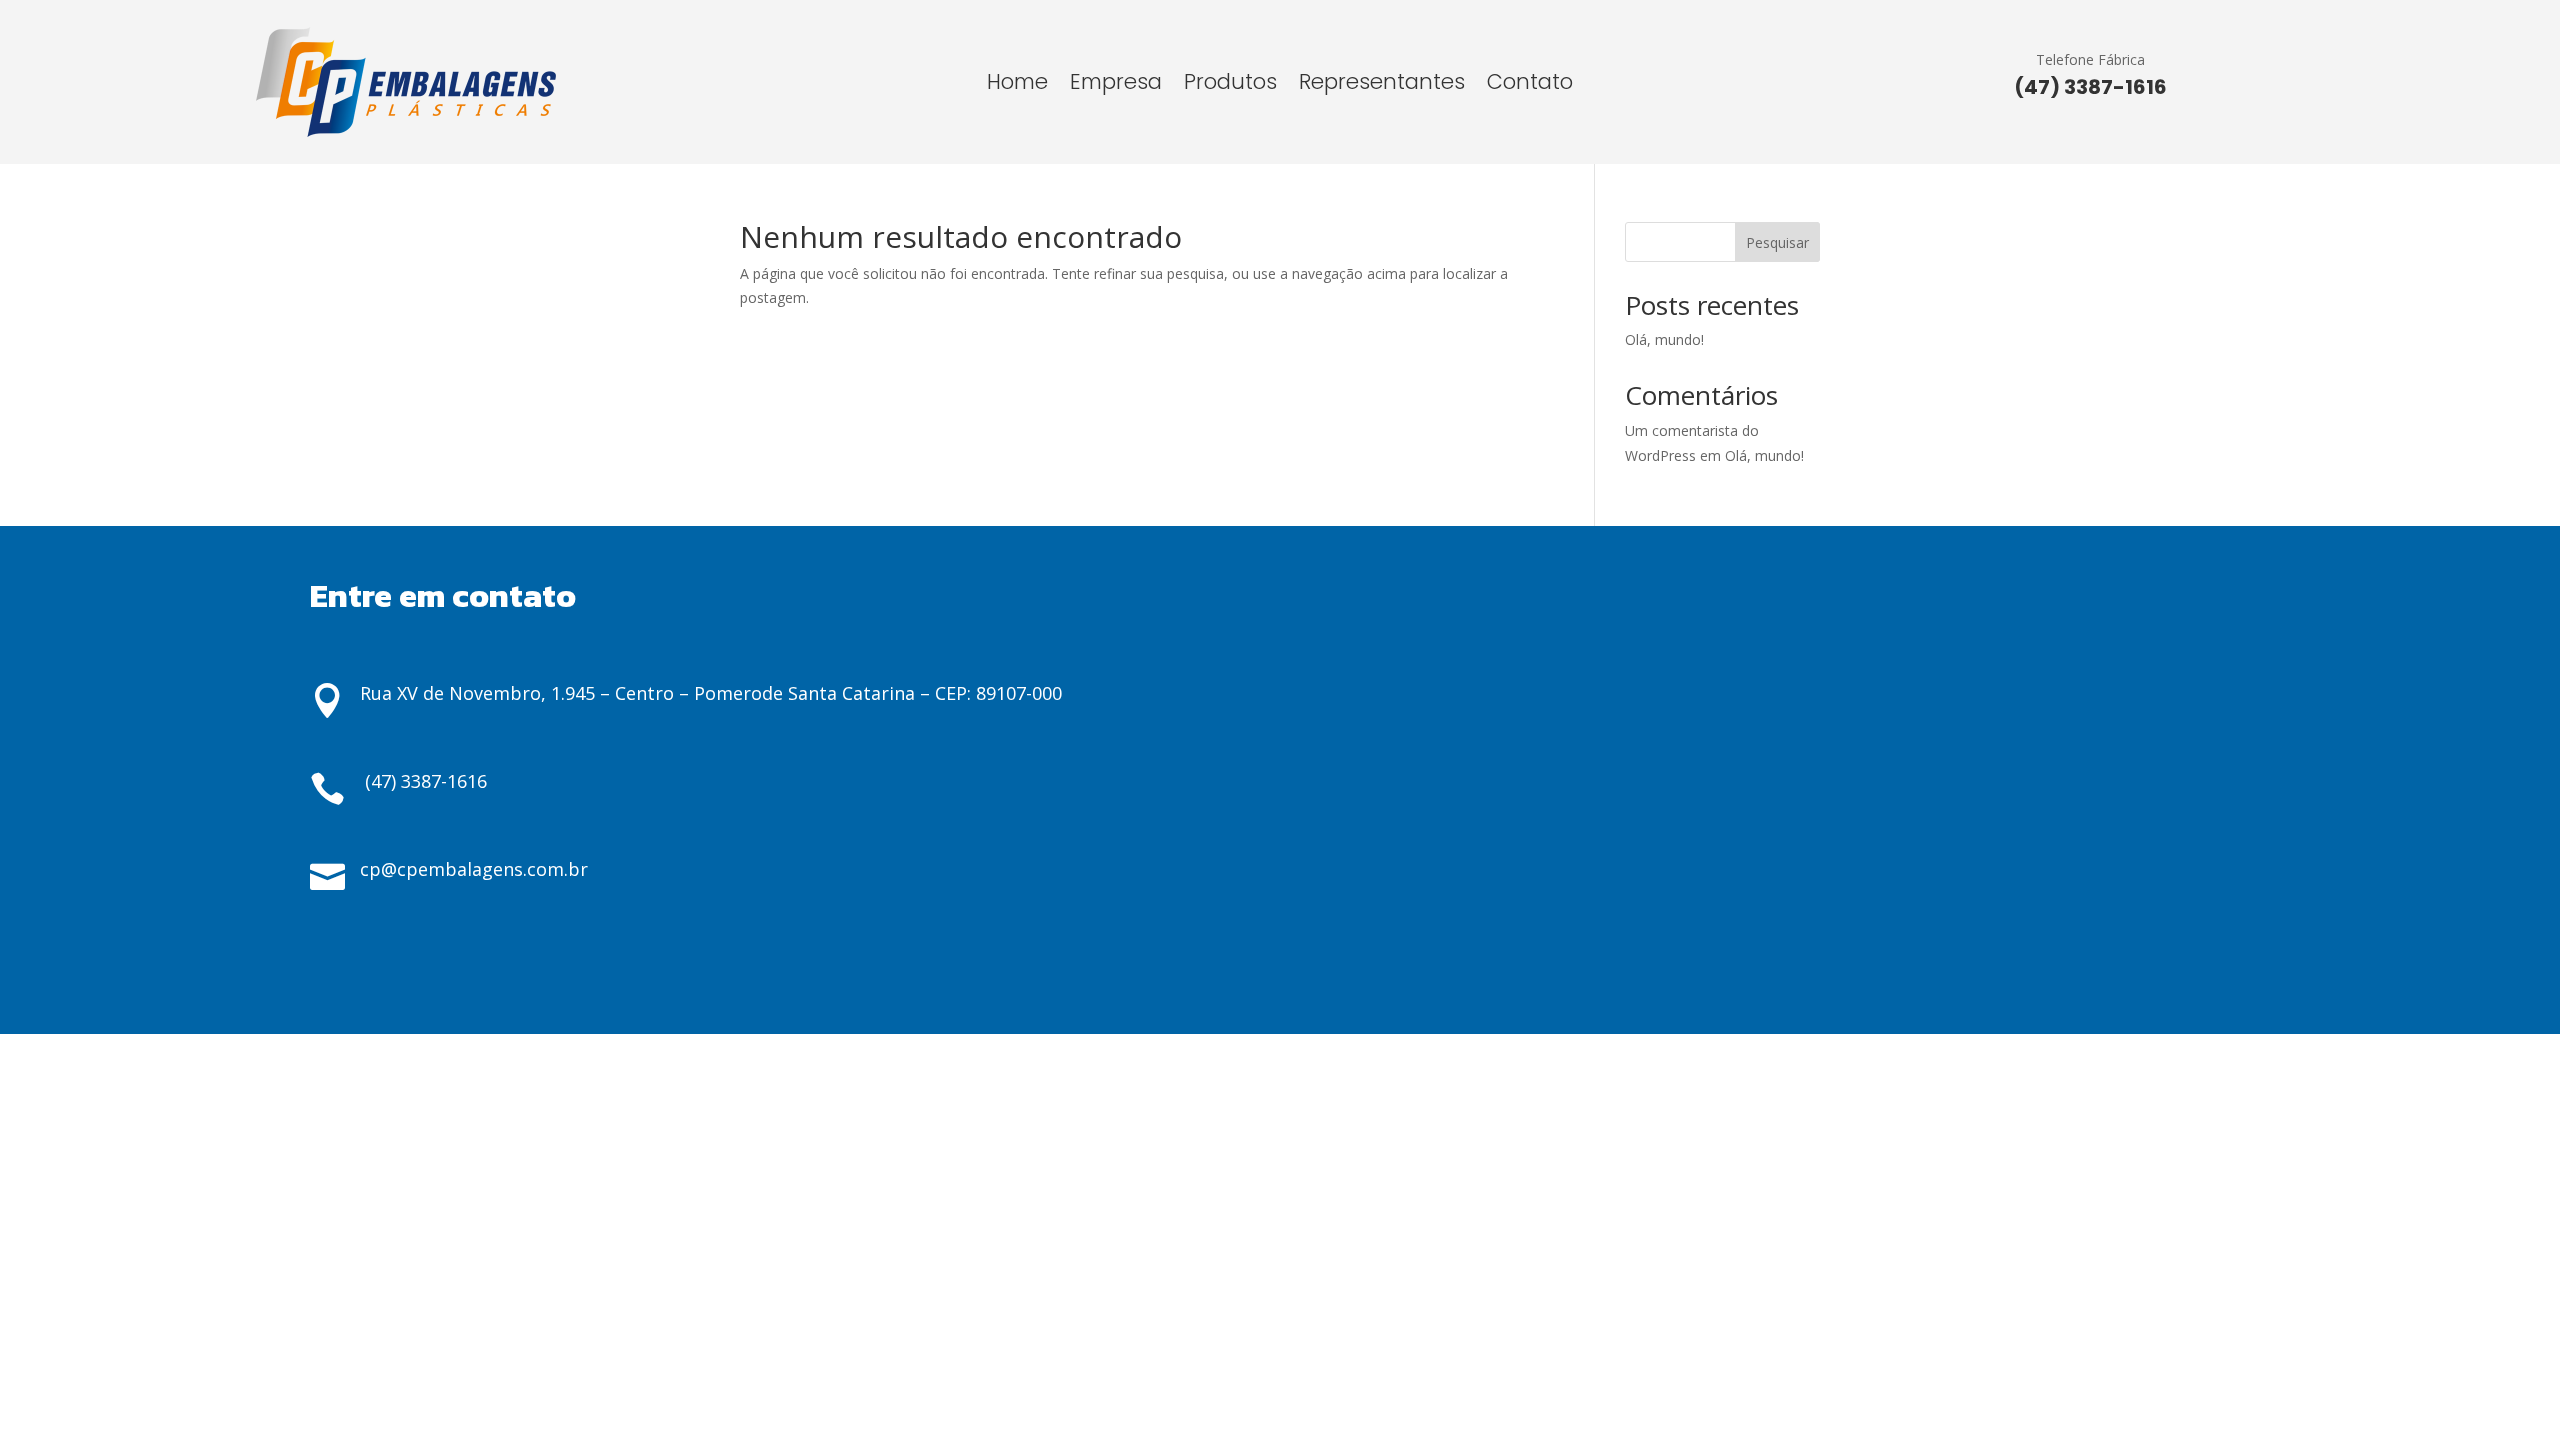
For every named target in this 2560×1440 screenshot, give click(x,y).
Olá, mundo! (1664, 339)
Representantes (1382, 85)
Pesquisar (1777, 242)
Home (1017, 85)
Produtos (1230, 85)
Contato (1530, 85)
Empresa (1116, 85)
